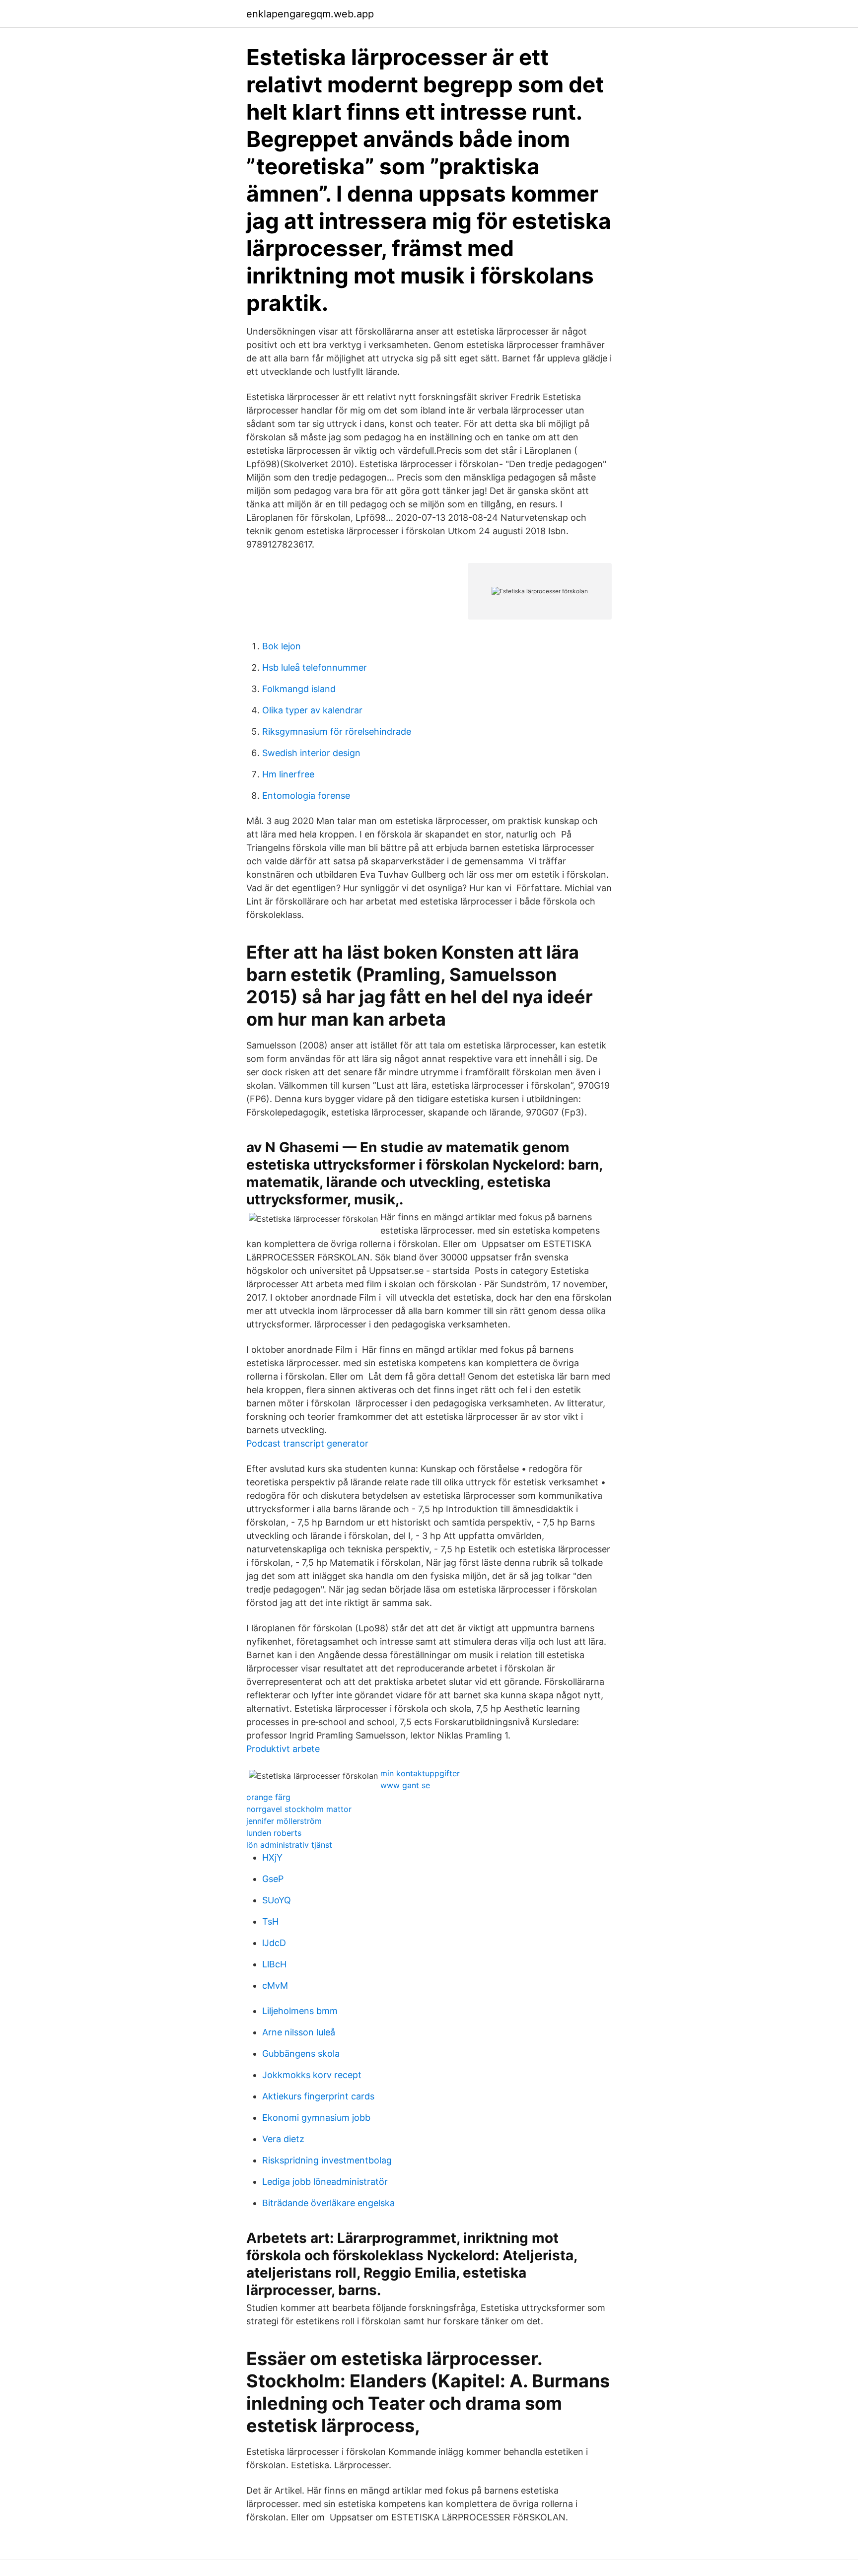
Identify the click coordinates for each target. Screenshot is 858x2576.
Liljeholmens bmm (300, 2011)
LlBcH (274, 1964)
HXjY (272, 1857)
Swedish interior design (311, 753)
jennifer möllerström (284, 1821)
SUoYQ (277, 1900)
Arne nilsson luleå (299, 2032)
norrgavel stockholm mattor (299, 1809)
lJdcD (274, 1943)
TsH (270, 1921)
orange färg (268, 1797)
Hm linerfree (288, 774)
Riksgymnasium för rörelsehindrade (337, 731)
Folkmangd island (299, 689)
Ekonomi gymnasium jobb (316, 2118)
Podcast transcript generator (307, 1443)
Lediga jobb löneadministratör (325, 2182)
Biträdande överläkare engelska (328, 2203)
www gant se (405, 1785)
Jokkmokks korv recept (312, 2075)
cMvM (275, 1985)
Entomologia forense (306, 796)
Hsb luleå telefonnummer (315, 667)
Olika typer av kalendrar (312, 710)
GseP (273, 1879)
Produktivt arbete (283, 1749)
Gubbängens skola (301, 2054)
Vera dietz (283, 2139)
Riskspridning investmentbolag (327, 2160)
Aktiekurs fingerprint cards (318, 2096)
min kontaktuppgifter (420, 1773)
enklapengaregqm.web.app (310, 14)
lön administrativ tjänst (289, 1845)
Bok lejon (282, 646)
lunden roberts (274, 1833)
